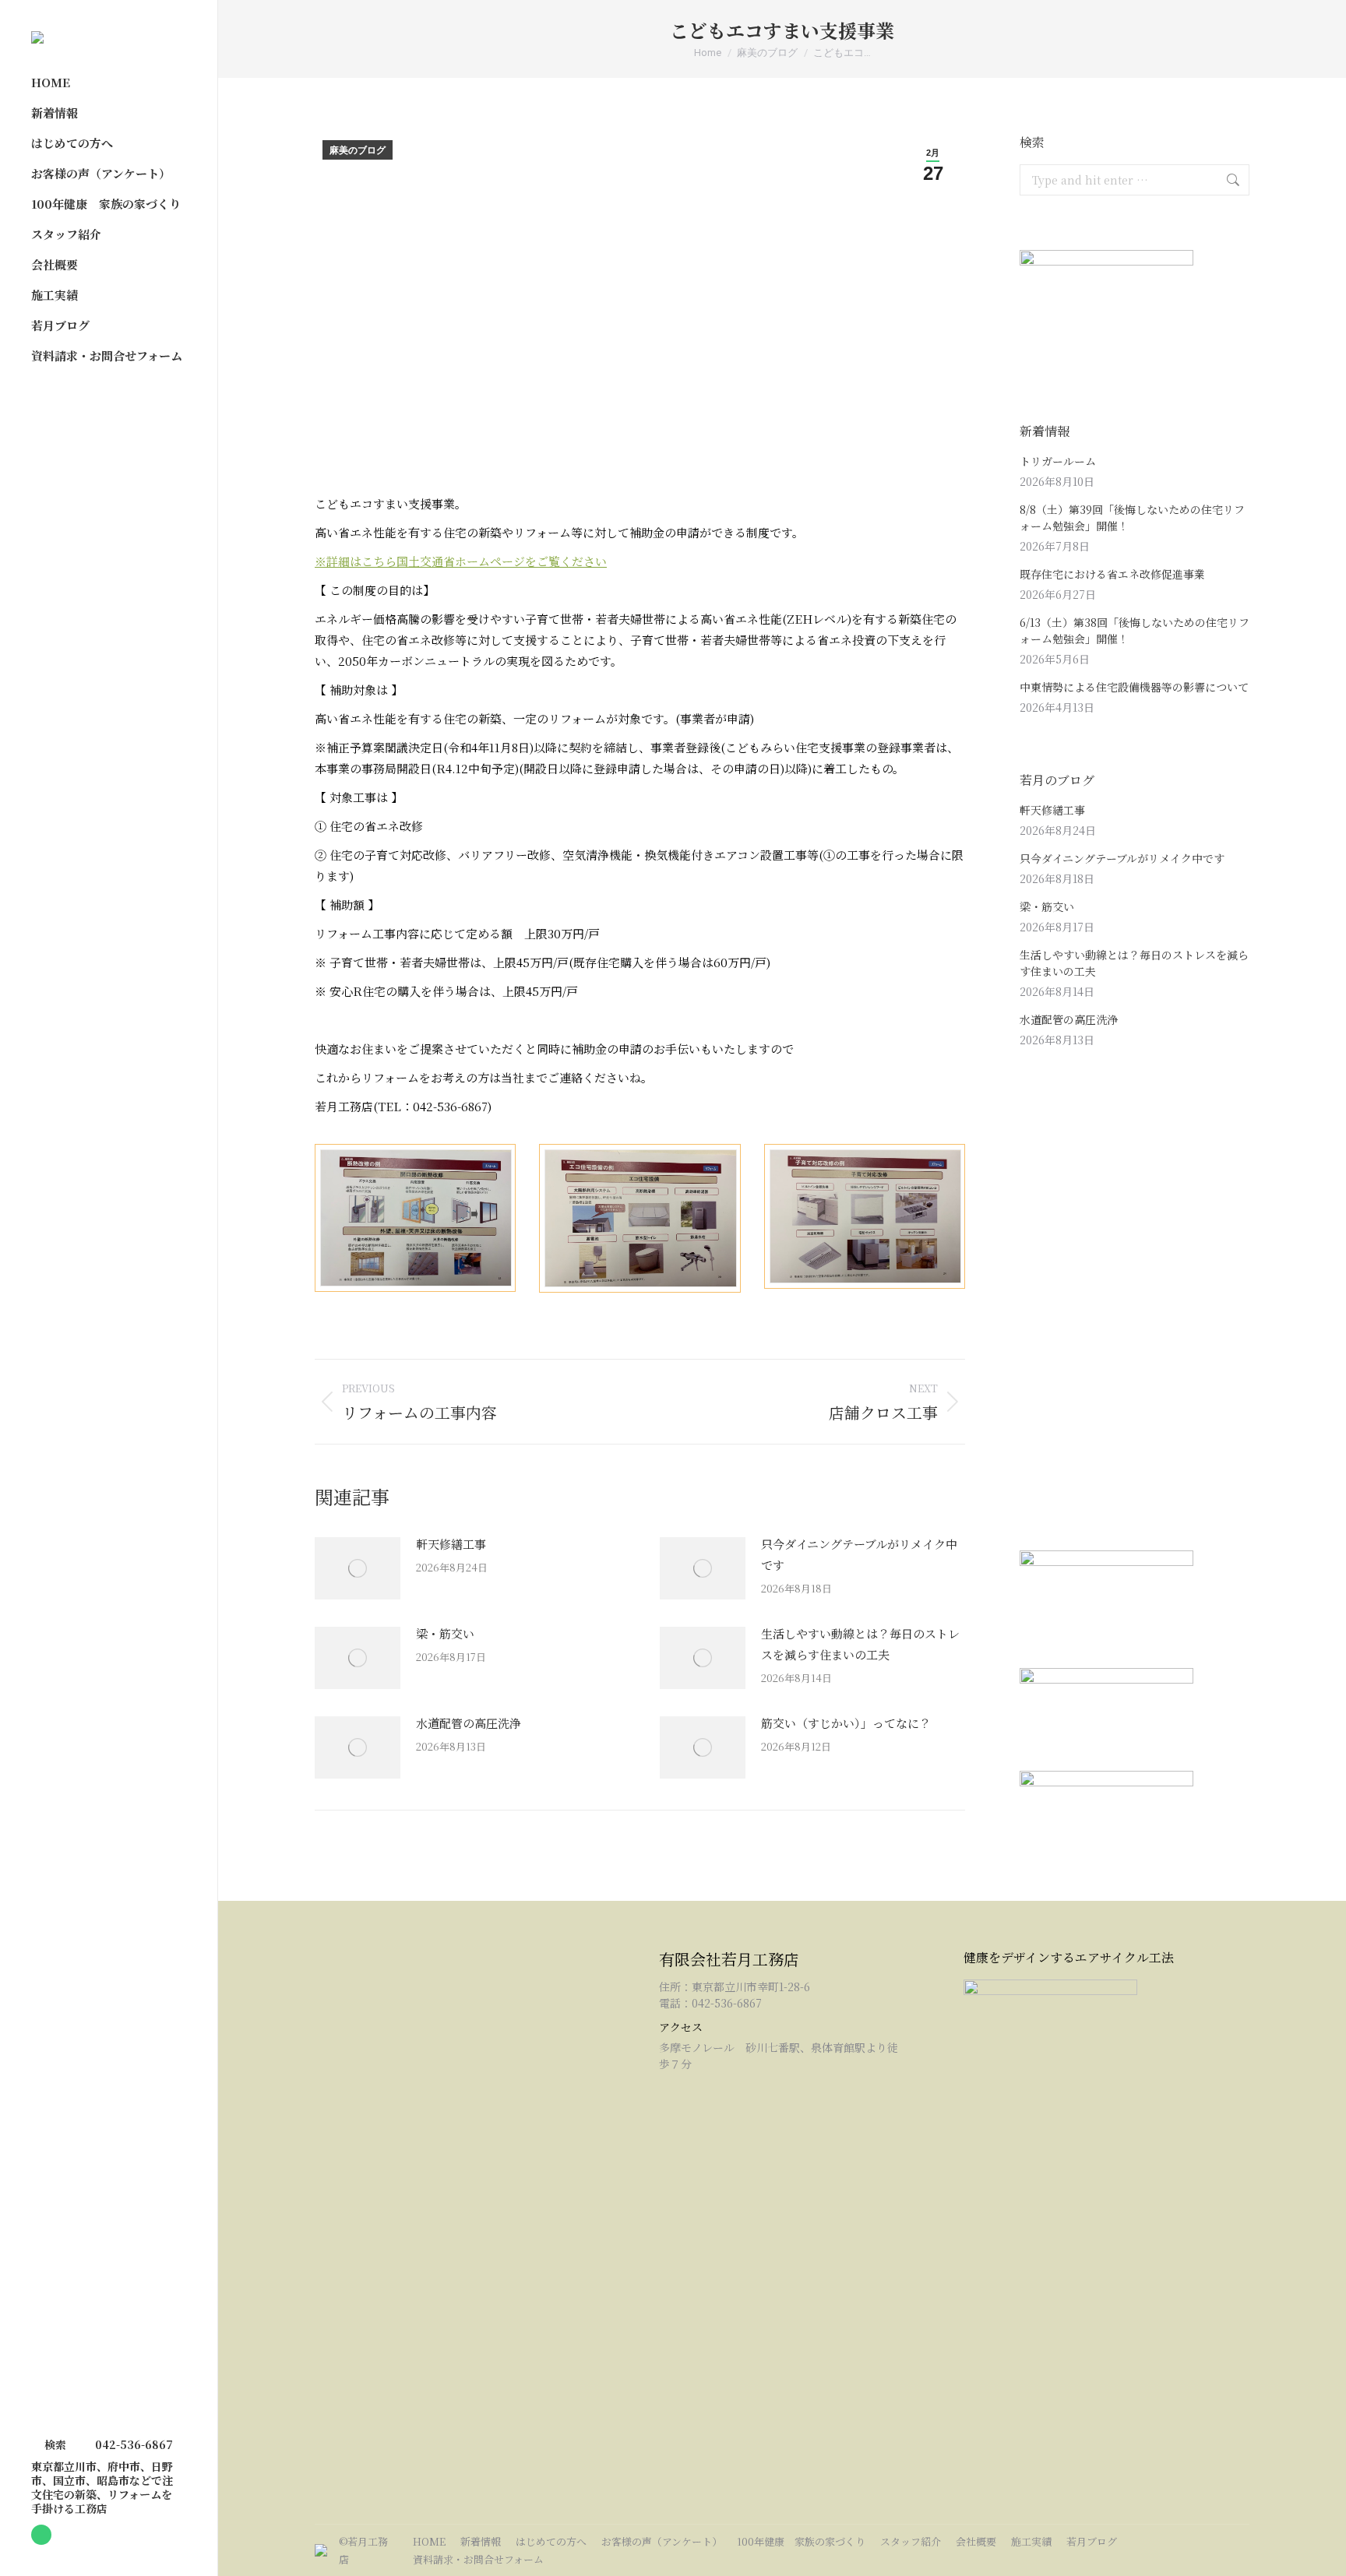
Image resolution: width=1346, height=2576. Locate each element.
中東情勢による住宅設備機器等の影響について (1134, 687)
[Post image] (358, 1568)
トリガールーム (1058, 461)
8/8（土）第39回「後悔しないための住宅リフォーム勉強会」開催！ (1132, 517)
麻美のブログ (358, 150)
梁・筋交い (445, 1633)
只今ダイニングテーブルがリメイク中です (859, 1554)
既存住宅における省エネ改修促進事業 (1112, 574)
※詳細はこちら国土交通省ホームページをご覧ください (461, 561)
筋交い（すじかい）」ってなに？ (846, 1723)
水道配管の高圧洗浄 (469, 1723)
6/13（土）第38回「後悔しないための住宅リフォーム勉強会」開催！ (1135, 630)
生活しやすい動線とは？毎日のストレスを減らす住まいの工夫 (860, 1644)
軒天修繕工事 (451, 1544)
